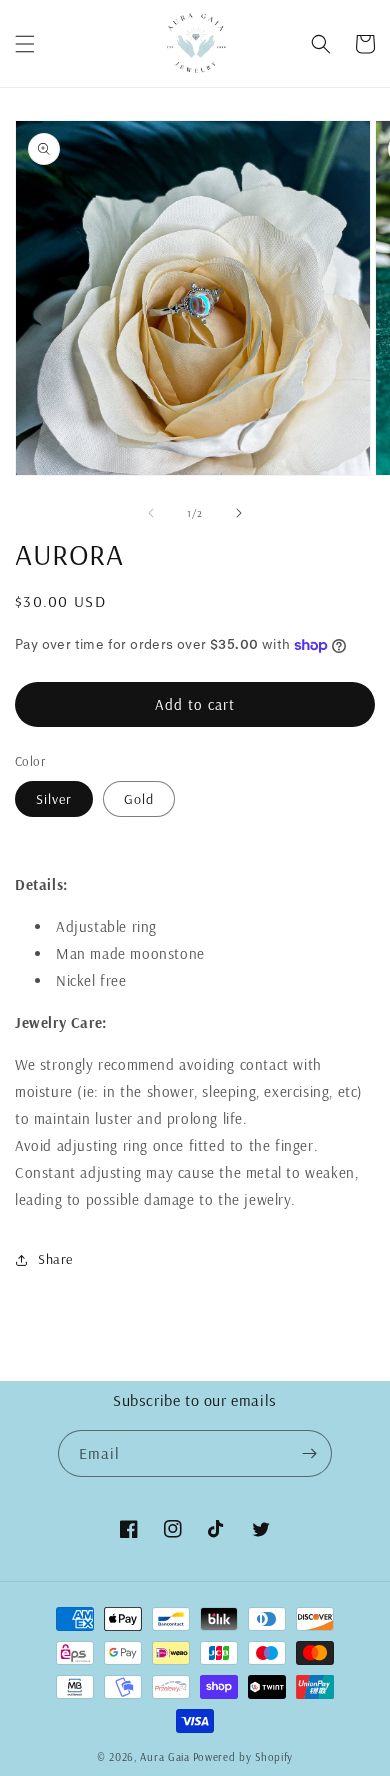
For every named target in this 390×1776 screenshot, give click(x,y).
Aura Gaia (164, 1757)
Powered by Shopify (243, 1757)
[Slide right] (239, 513)
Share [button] (55, 1259)
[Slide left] (151, 513)
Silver (54, 799)
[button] (25, 44)
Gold (139, 799)
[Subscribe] (309, 1453)
